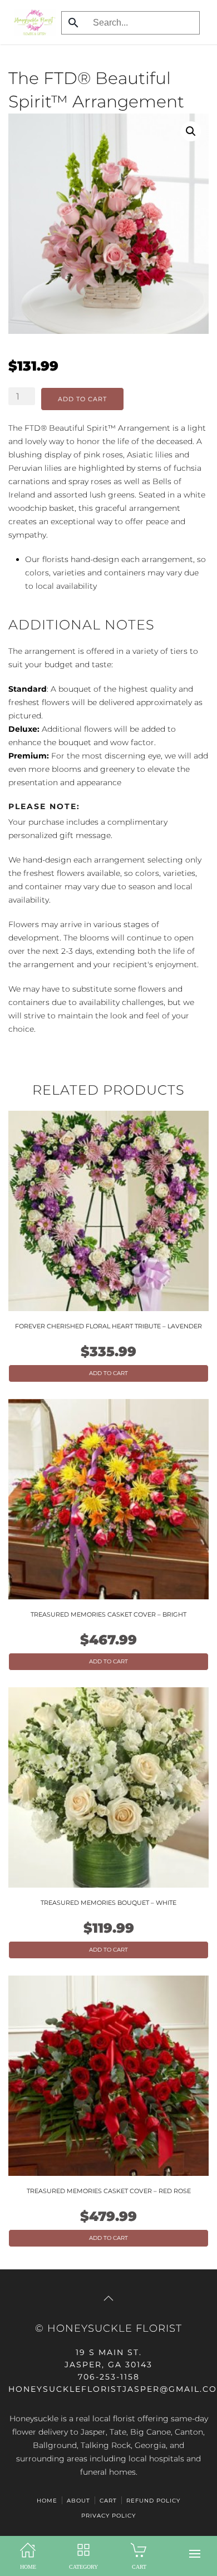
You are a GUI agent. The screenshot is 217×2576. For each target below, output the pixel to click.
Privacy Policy (108, 2516)
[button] (195, 2554)
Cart (108, 2501)
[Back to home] (32, 22)
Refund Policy (153, 2501)
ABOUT (78, 2501)
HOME (47, 2501)
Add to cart (82, 399)
